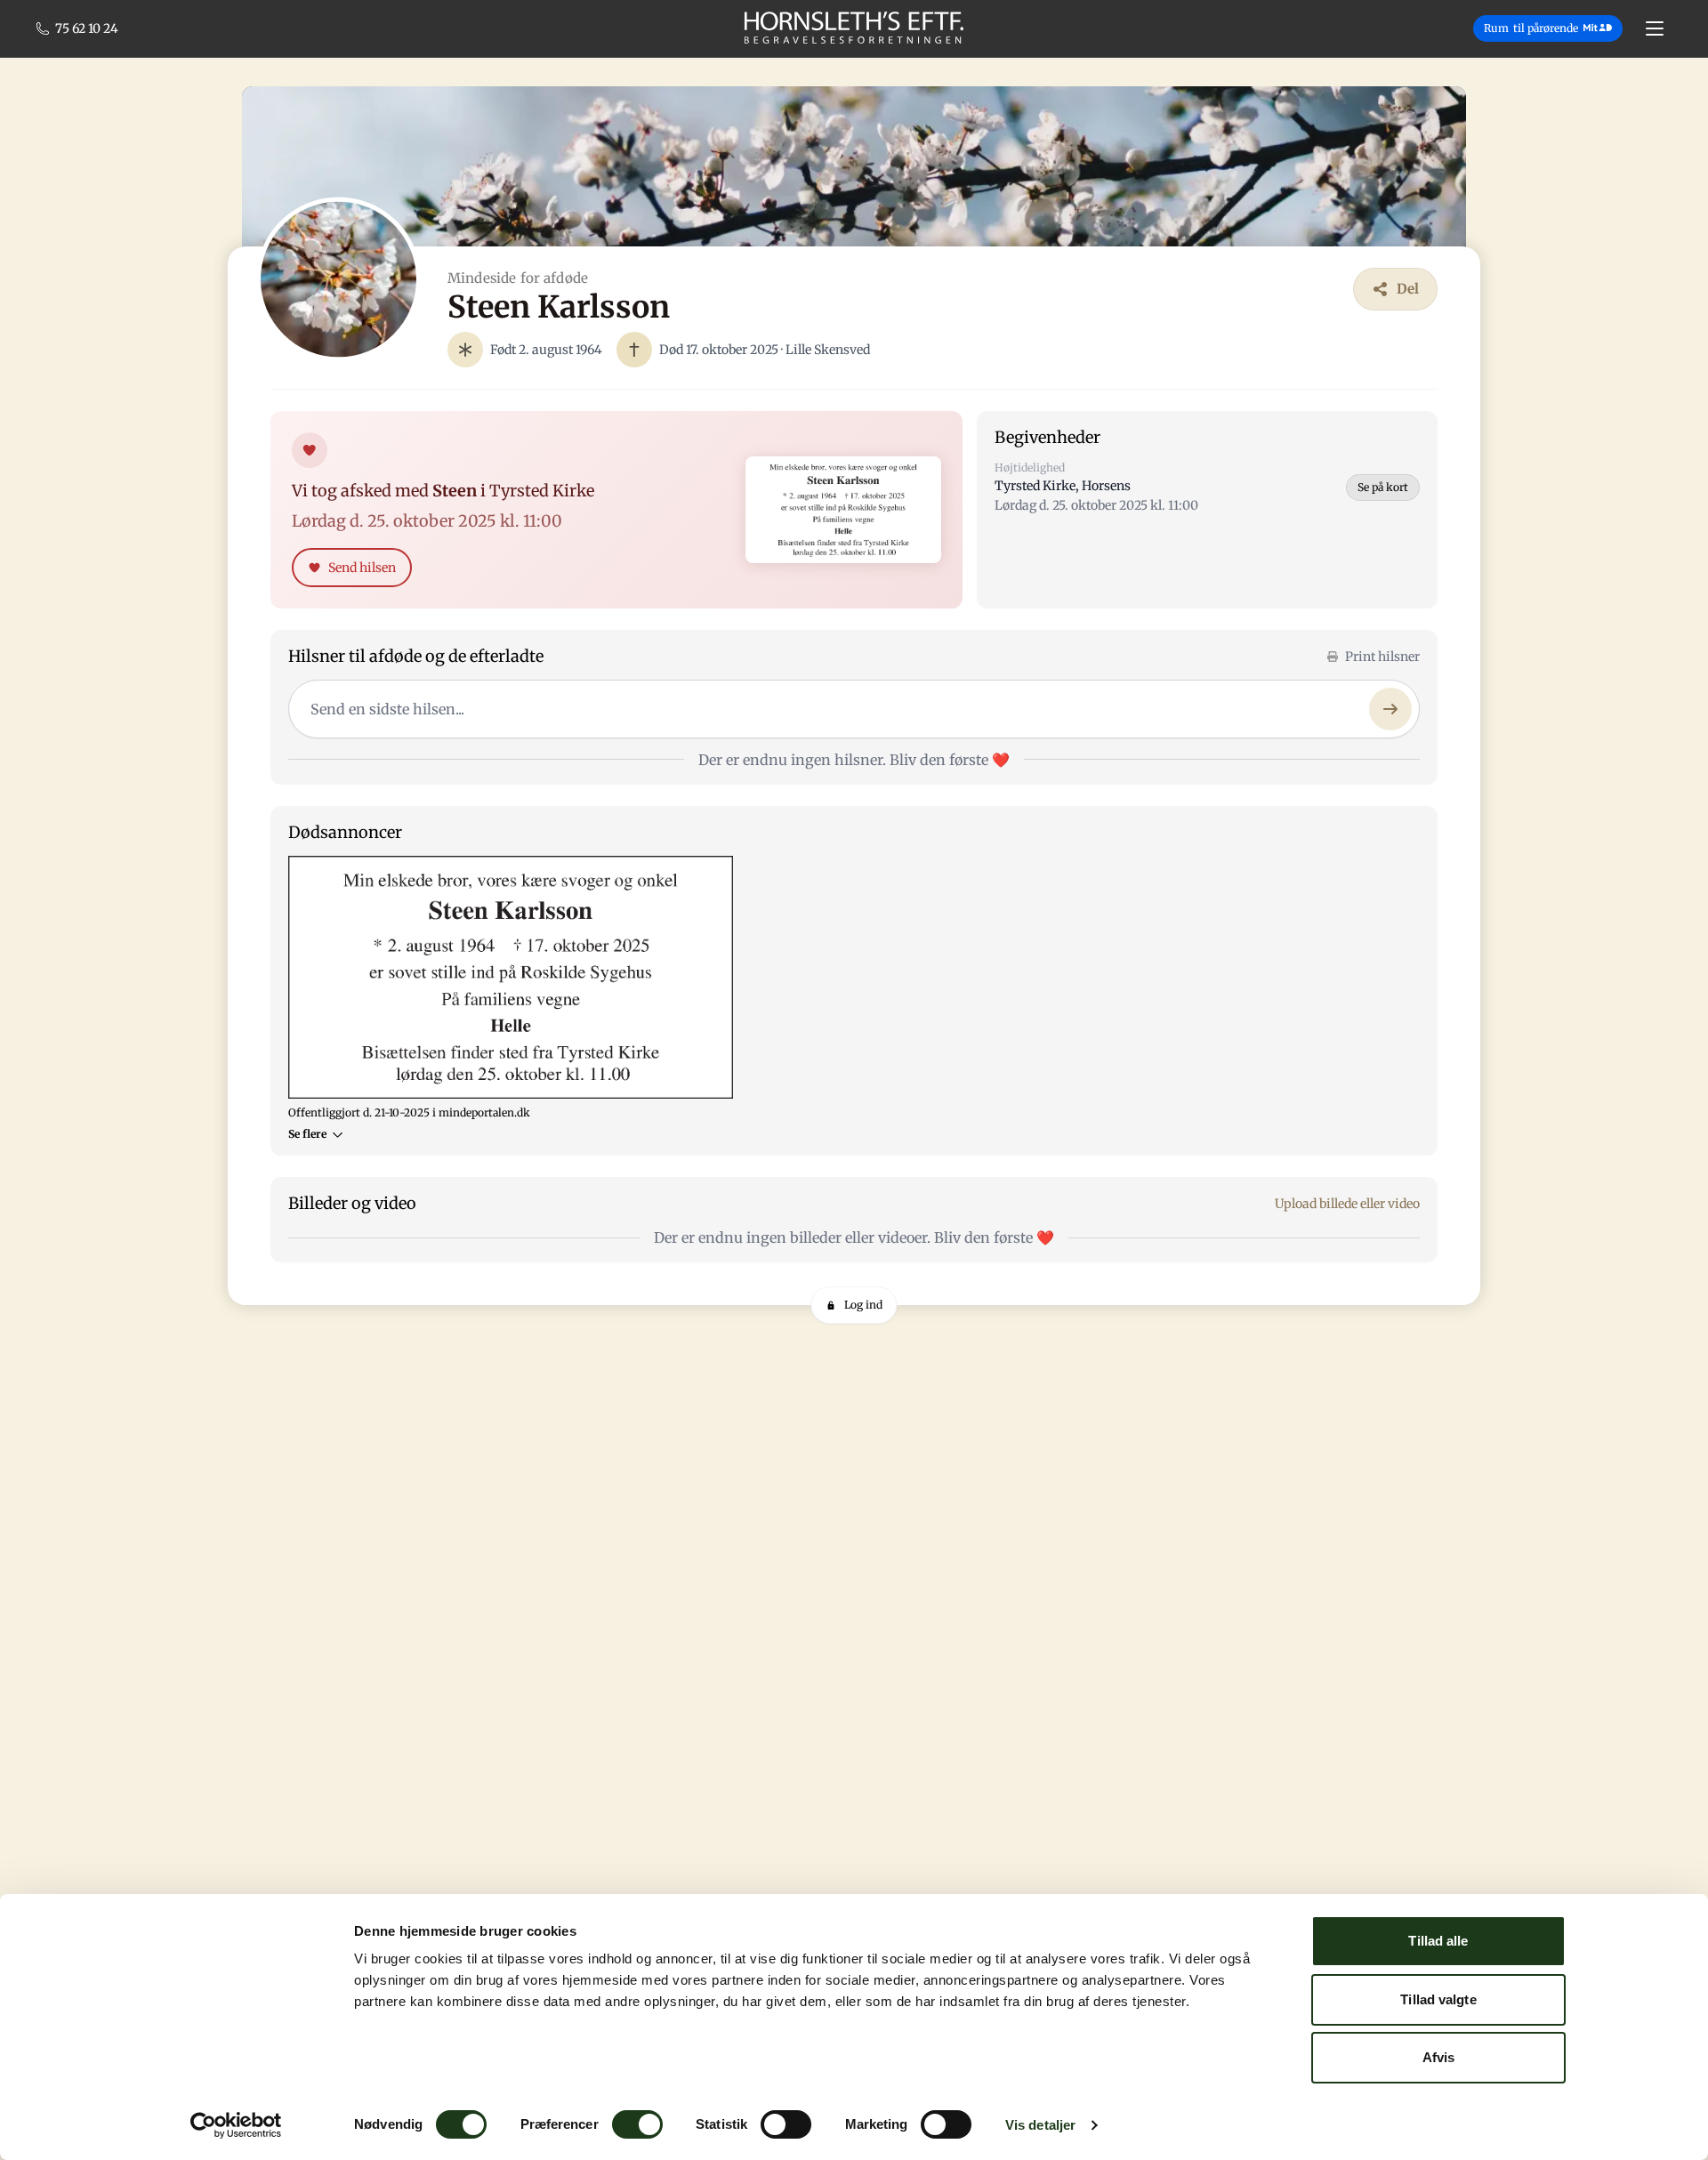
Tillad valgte (1438, 1999)
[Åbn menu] (1655, 28)
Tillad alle (1438, 1941)
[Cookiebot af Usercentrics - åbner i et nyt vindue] (236, 2125)
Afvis (1439, 2057)
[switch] (637, 2124)
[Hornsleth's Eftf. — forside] (854, 28)
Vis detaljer (1040, 2125)
